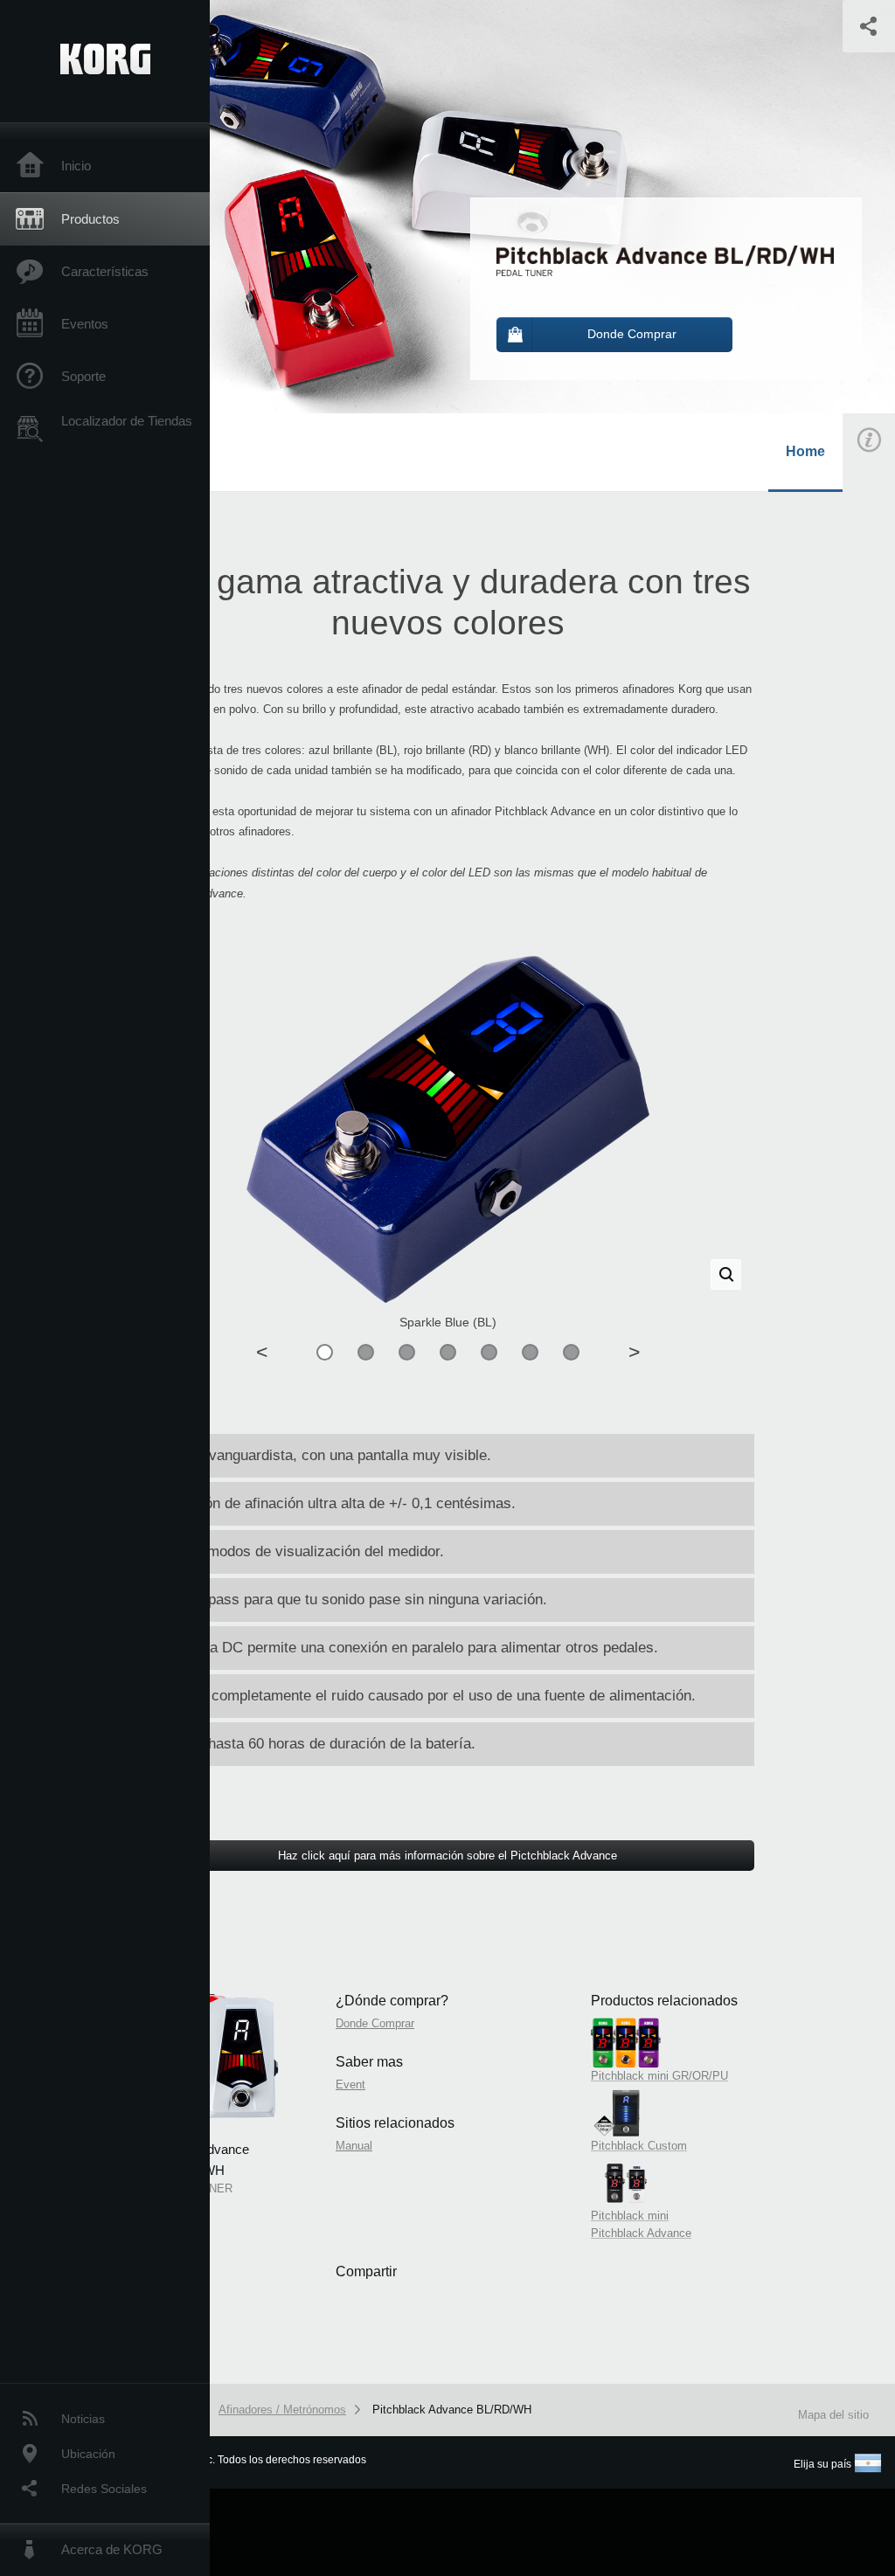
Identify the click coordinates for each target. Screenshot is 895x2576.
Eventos (85, 324)
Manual (354, 2146)
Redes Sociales (104, 2489)
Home (805, 451)
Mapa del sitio (833, 2415)
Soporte (83, 376)
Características (105, 271)
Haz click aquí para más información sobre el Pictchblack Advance (447, 1856)
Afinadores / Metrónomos (282, 2410)
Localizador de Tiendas (127, 421)
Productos (90, 219)
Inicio (76, 166)
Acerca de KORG (112, 2549)
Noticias (83, 2419)
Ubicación (88, 2454)
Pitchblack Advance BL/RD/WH (452, 2410)
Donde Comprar (375, 2023)
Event (350, 2084)
